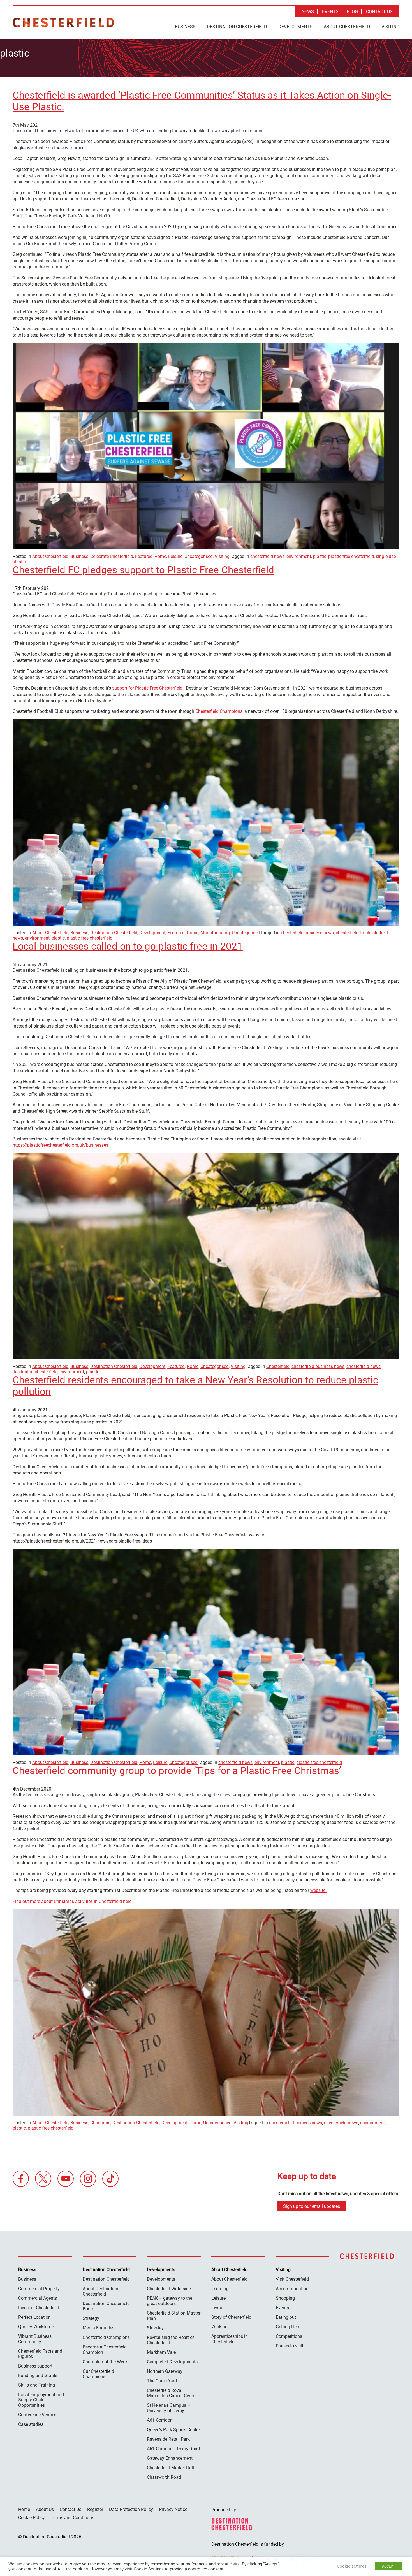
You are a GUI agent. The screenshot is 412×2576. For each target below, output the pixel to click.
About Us (45, 2509)
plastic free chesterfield (351, 556)
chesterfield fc (350, 933)
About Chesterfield (347, 27)
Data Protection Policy (131, 2509)
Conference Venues (37, 2415)
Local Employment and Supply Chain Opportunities (41, 2400)
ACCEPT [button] (389, 2566)
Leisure (175, 556)
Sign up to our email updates (312, 2206)
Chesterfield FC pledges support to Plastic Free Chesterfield (143, 570)
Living (217, 2308)
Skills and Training (37, 2385)
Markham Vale (161, 2352)
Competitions (289, 2336)
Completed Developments (172, 2362)
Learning (220, 2289)
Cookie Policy (32, 2518)
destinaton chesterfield (35, 1372)
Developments (295, 27)
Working (219, 2327)
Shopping (285, 2298)
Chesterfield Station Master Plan (174, 2316)
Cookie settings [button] (352, 2566)
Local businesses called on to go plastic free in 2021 (128, 946)
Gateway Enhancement (170, 2458)
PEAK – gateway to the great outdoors (170, 2301)
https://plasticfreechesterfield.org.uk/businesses (60, 1145)
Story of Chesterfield (231, 2317)
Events (330, 12)
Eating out (286, 2317)
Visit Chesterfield (292, 2279)
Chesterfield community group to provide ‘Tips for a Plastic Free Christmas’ (177, 1771)
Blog (352, 12)
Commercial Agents (38, 2298)
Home (160, 556)
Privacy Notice (173, 2509)
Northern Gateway (165, 2371)
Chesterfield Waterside (169, 2289)
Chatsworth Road (164, 2477)
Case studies (31, 2424)
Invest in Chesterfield (39, 2308)
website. (318, 1890)
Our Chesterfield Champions (98, 2374)
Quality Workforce (36, 2327)
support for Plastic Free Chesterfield (147, 688)
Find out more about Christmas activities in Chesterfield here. (73, 1901)
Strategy (91, 2318)
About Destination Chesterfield (100, 2291)
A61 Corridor (159, 2420)
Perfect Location (34, 2317)
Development (152, 933)
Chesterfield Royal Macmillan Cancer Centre (172, 2393)
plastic (320, 556)
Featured (144, 556)
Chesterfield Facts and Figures (40, 2354)
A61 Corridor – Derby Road (173, 2449)
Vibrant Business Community (35, 2339)
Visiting (390, 27)
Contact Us (379, 12)
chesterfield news (267, 556)
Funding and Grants (38, 2376)
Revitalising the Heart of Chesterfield (171, 2340)
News (308, 12)
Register (95, 2509)
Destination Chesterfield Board (106, 2306)
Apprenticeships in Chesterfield (230, 2339)
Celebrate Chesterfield (112, 556)
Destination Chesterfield (63, 23)
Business (185, 27)
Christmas (100, 2123)
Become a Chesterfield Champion (105, 2350)
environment (299, 556)
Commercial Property (39, 2289)
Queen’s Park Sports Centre (173, 2430)
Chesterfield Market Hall (170, 2468)
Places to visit (290, 2346)
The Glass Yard (162, 2381)
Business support (35, 2366)
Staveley (155, 2328)
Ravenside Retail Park (168, 2439)
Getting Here (288, 2327)
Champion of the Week (105, 2362)
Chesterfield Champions (219, 711)
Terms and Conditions (72, 2518)
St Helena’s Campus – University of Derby (169, 2408)
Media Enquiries (99, 2328)
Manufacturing (215, 933)
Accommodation (292, 2289)
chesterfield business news (307, 933)
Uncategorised (199, 556)
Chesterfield (278, 1366)
